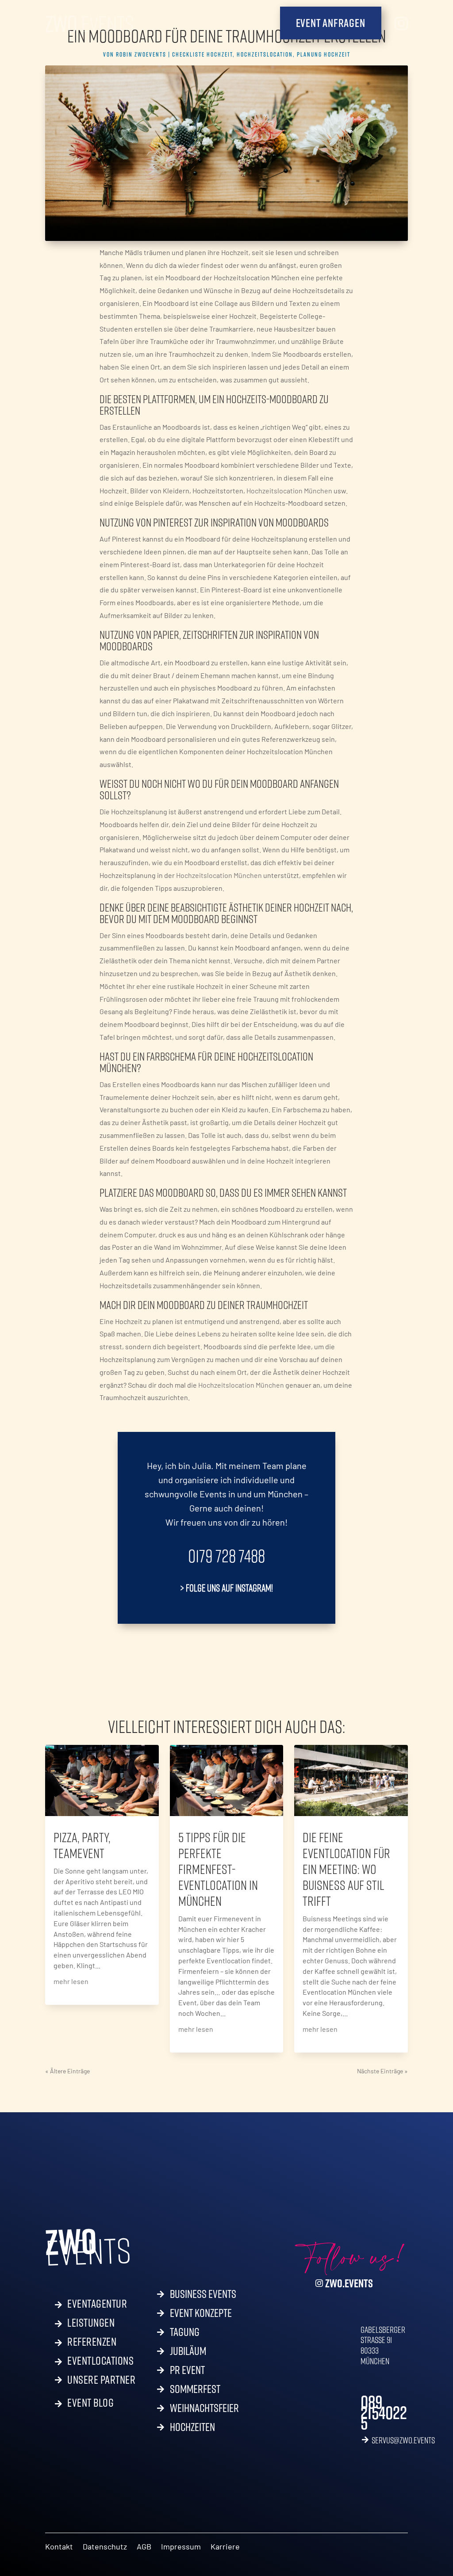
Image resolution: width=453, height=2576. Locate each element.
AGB (144, 2547)
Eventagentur (97, 2302)
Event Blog (90, 2401)
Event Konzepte (201, 2315)
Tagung (185, 2334)
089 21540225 (384, 2412)
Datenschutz (105, 2547)
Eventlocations (100, 2359)
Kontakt (59, 2547)
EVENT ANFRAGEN (331, 23)
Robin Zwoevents (141, 54)
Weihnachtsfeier (204, 2410)
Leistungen (91, 2321)
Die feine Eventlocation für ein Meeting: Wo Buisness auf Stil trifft (346, 1869)
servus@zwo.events (403, 2440)
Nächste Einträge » (382, 2071)
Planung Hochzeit (324, 54)
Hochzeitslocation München (289, 490)
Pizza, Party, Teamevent (82, 1845)
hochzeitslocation (265, 54)
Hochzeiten (192, 2429)
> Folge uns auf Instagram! (226, 1588)
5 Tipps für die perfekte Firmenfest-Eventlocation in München (218, 1869)
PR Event (187, 2372)
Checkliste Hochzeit (202, 54)
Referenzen (92, 2340)
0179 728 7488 (226, 1556)
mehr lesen (71, 1981)
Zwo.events (349, 2283)
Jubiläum (188, 2353)
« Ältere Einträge (67, 2071)
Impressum (181, 2547)
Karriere (225, 2547)
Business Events (203, 2296)
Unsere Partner (101, 2380)
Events (90, 23)
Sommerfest (195, 2391)
